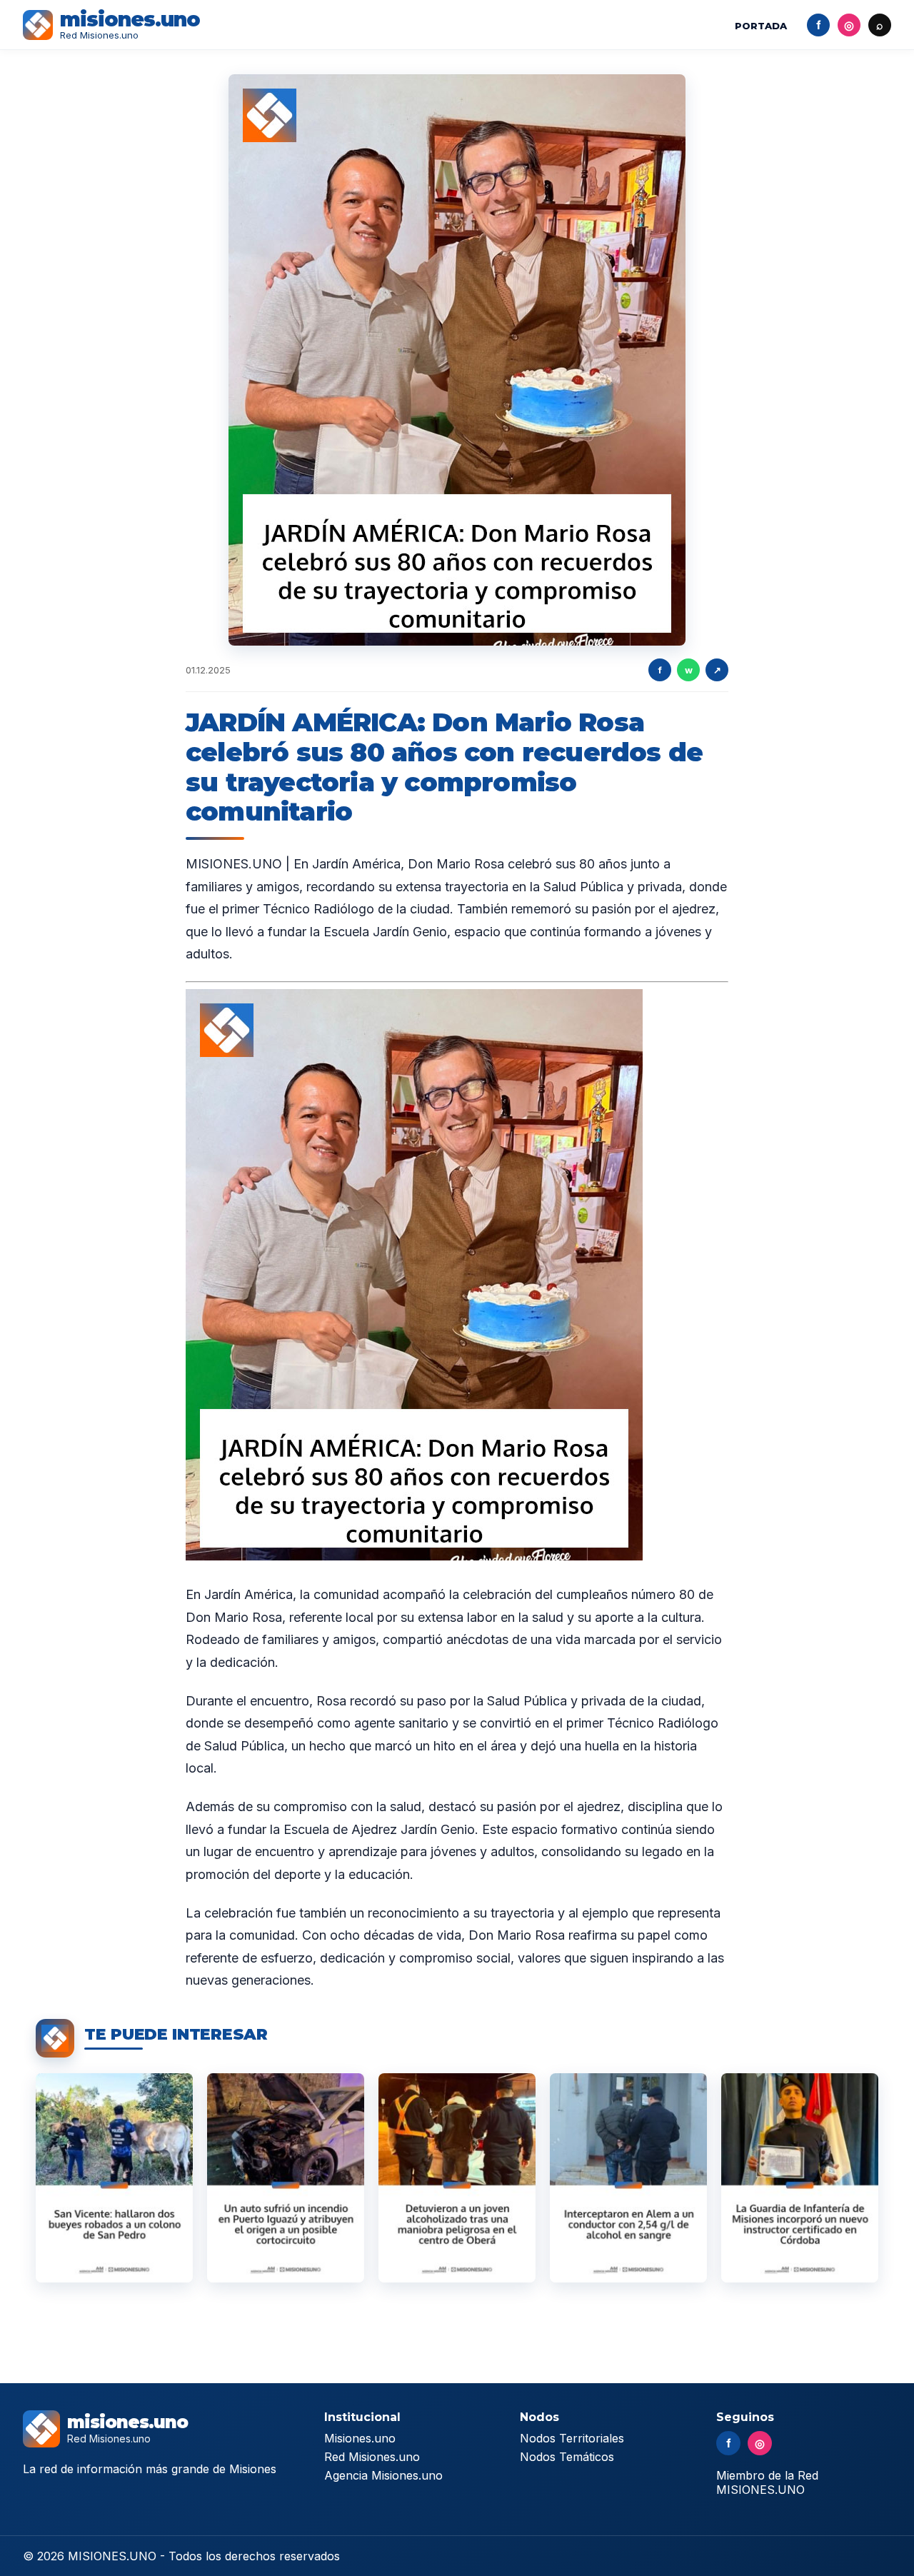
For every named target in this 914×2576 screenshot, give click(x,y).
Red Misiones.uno (372, 2457)
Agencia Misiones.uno (383, 2475)
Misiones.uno (360, 2438)
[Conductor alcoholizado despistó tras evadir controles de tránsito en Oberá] (457, 2178)
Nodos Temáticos (567, 2457)
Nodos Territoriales (572, 2438)
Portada (761, 26)
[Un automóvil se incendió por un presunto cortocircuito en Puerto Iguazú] (286, 2178)
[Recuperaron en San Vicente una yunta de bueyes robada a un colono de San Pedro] (114, 2178)
